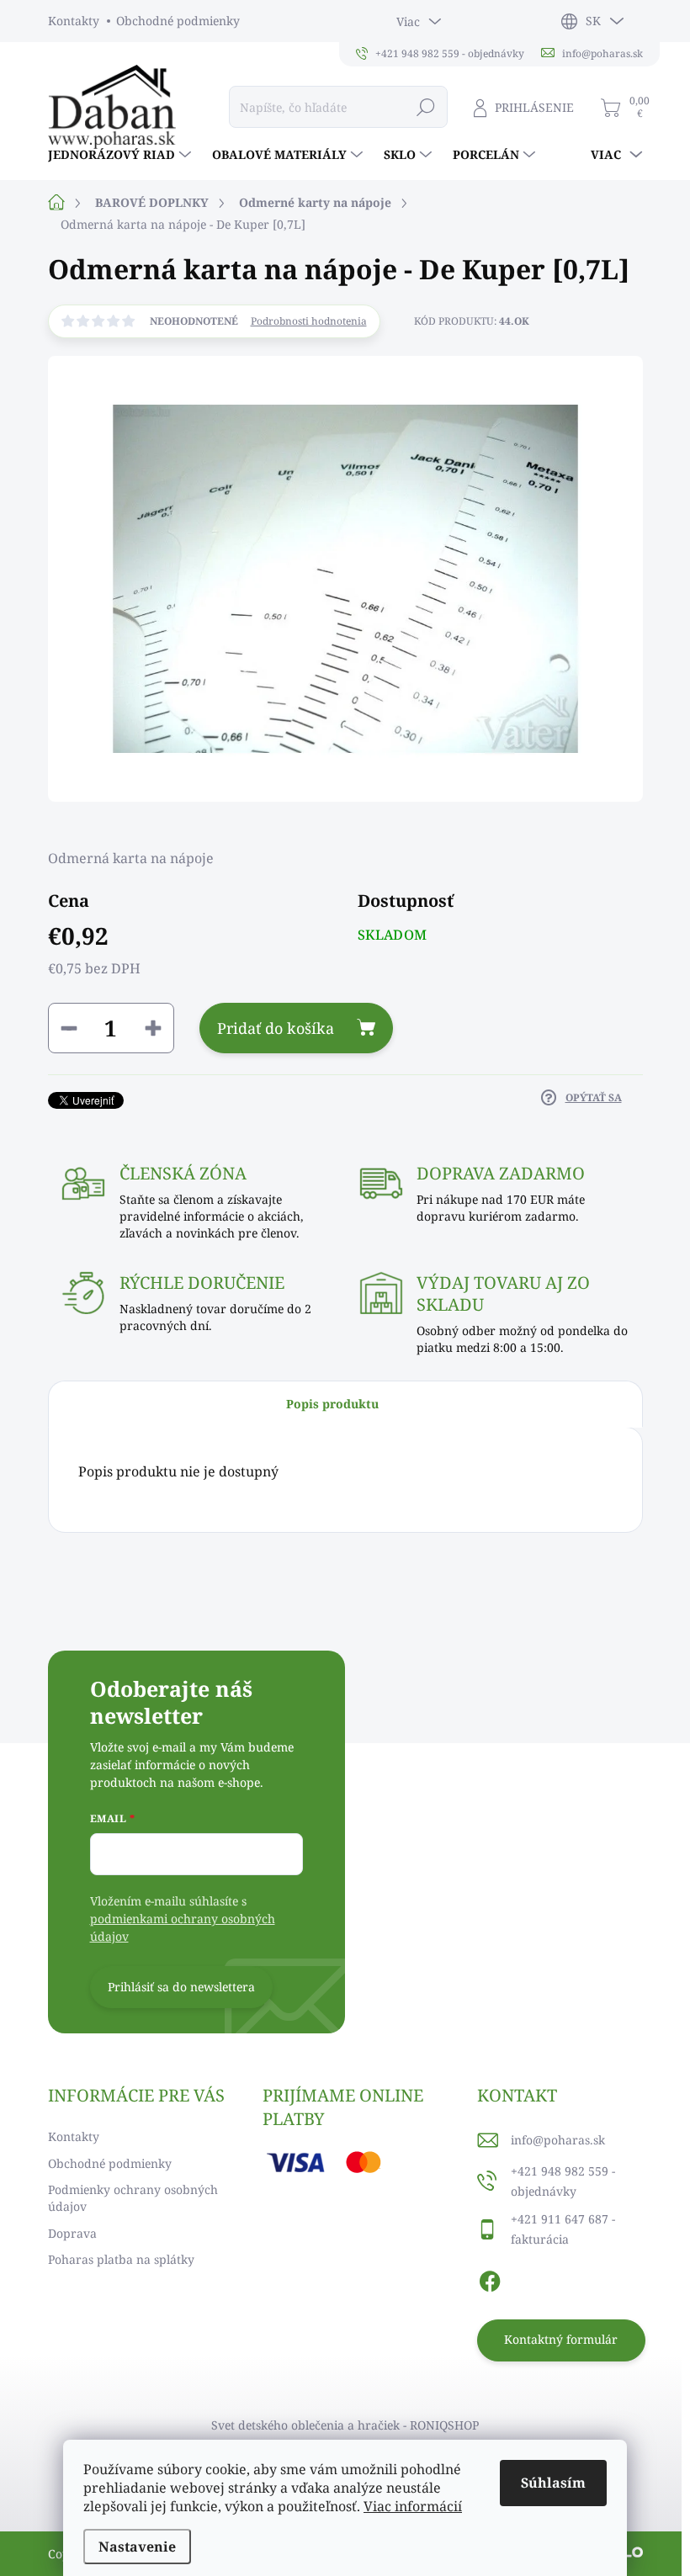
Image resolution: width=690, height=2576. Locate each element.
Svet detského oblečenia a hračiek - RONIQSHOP (345, 2425)
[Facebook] (490, 2279)
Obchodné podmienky (178, 21)
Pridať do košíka (276, 1028)
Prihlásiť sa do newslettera (181, 1987)
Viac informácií (413, 2506)
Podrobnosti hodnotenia (309, 321)
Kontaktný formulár (561, 2339)
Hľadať (426, 106)
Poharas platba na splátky (121, 2259)
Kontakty (74, 21)
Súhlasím (553, 2483)
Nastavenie (137, 2547)
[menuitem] (122, 155)
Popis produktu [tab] (332, 1404)
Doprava (72, 2233)
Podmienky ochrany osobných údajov (133, 2198)
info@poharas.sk (558, 2140)
